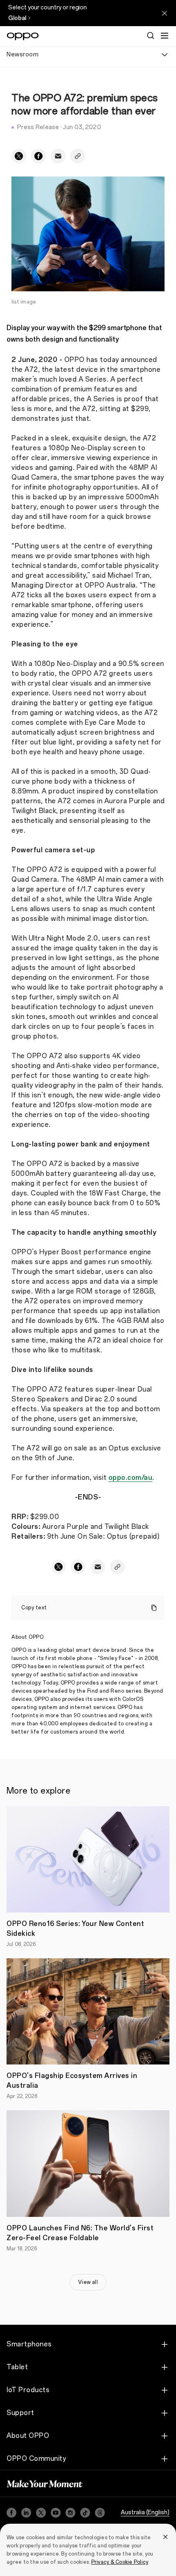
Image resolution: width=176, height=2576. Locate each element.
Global (17, 18)
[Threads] (100, 2513)
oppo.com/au (131, 1478)
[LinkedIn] (26, 2513)
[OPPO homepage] (23, 36)
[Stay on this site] (165, 13)
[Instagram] (70, 2513)
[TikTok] (85, 2513)
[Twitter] (41, 2513)
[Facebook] (11, 2513)
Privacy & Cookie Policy (120, 2562)
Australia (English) (145, 2512)
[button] (165, 36)
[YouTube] (56, 2513)
